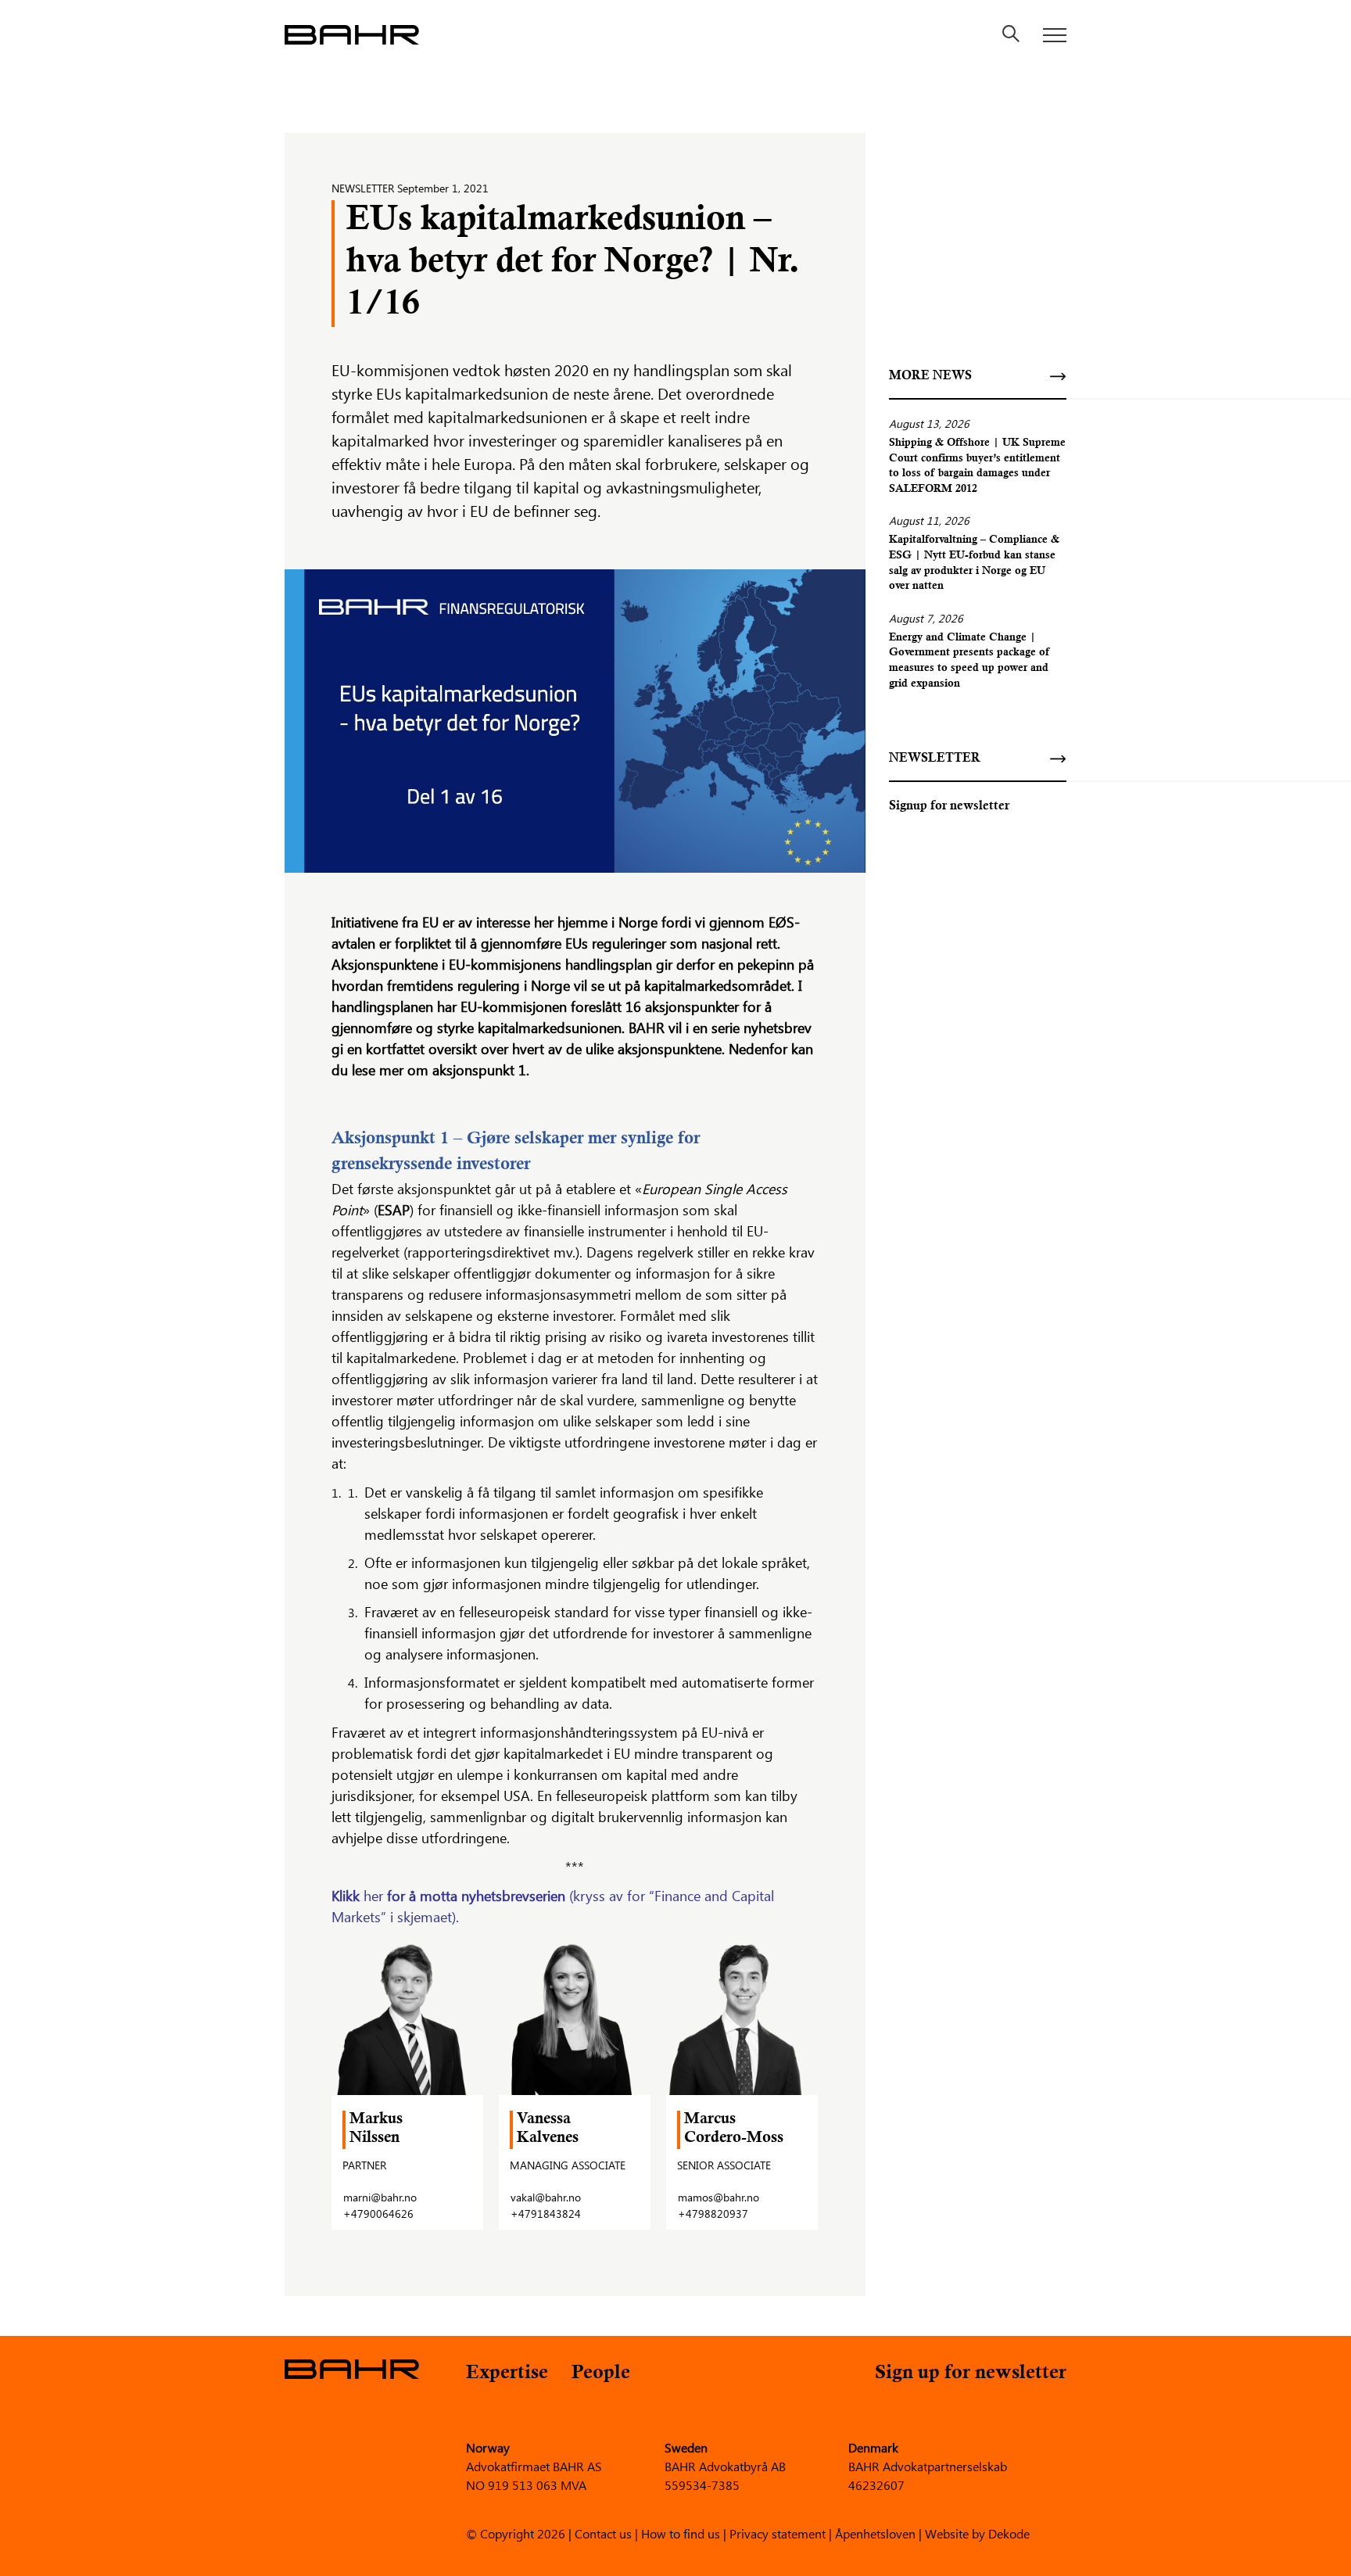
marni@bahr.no (380, 2197)
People (601, 2374)
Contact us (603, 2533)
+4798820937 (713, 2214)
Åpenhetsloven (875, 2533)
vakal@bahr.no (546, 2197)
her (373, 1896)
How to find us (681, 2533)
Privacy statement (778, 2533)
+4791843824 (546, 2214)
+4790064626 (378, 2214)
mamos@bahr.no (719, 2197)
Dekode (1009, 2533)
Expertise (507, 2374)
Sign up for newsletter (971, 2374)
